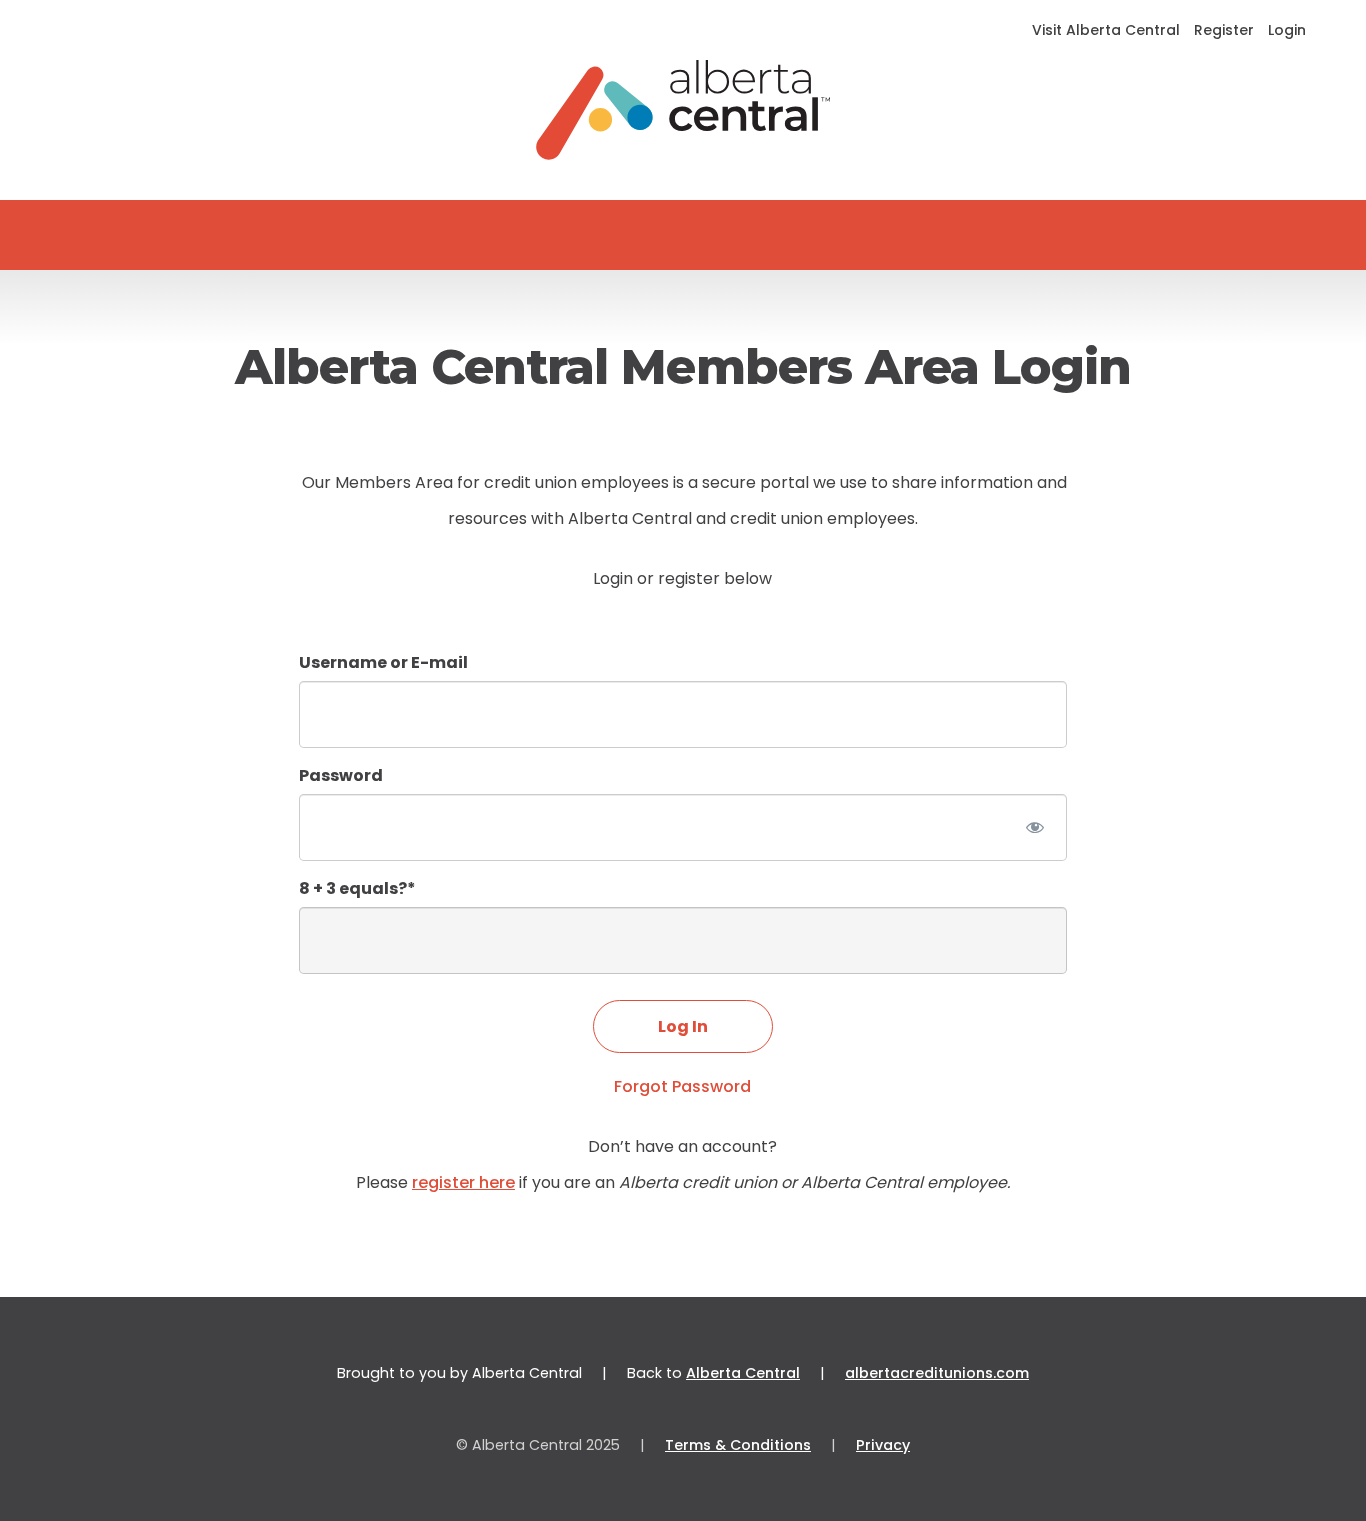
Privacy (883, 1445)
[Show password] (1034, 827)
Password (341, 775)
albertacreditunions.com (937, 1373)
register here (463, 1182)
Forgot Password (682, 1086)
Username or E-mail (383, 662)
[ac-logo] (683, 110)
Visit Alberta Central (1106, 30)
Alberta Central (743, 1373)
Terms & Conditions (738, 1445)
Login (1287, 30)
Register (1224, 30)
